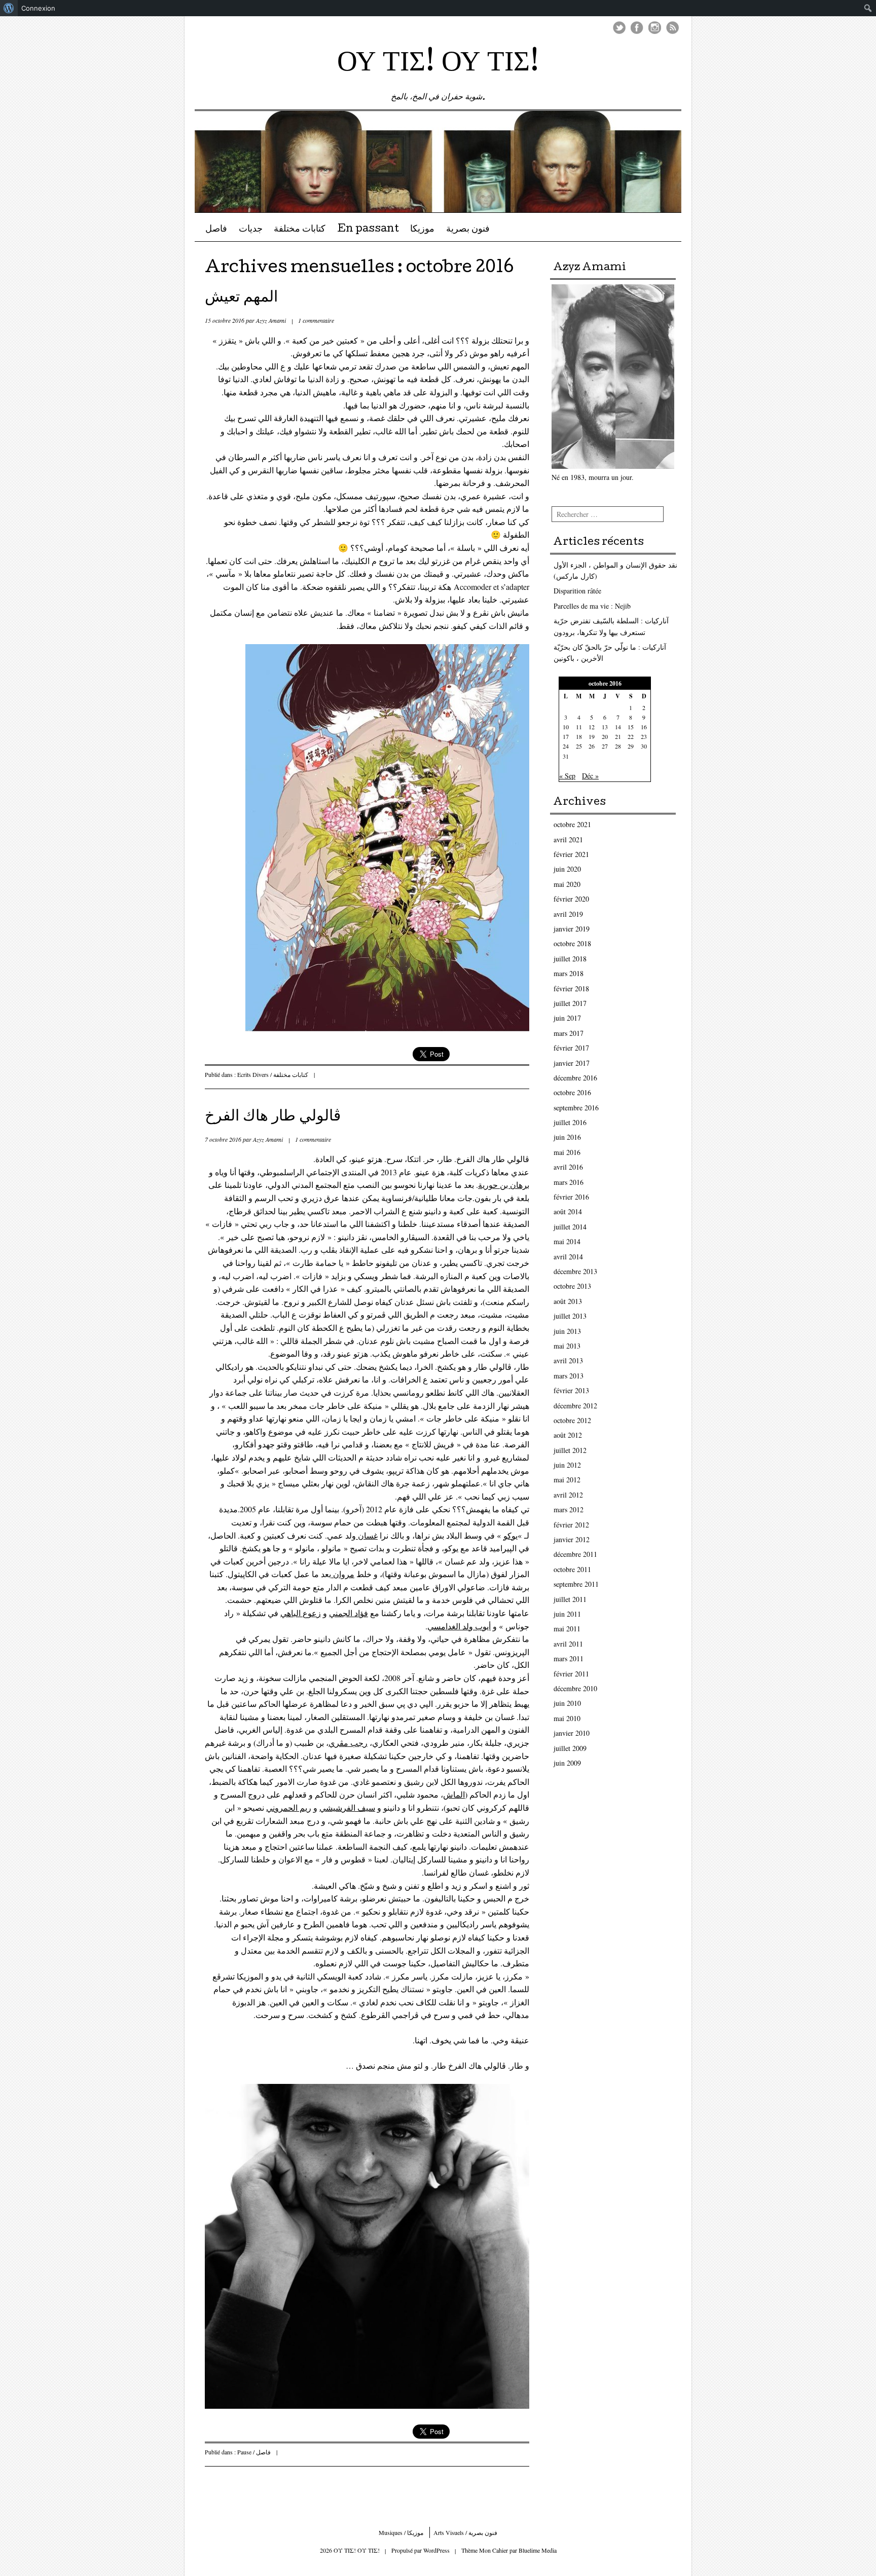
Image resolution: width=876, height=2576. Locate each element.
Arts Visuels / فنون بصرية (465, 2532)
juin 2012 (567, 1465)
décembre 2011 (575, 1554)
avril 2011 (568, 1644)
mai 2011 (567, 1629)
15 (631, 727)
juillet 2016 (570, 1122)
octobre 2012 (572, 1420)
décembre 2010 (575, 1688)
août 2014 (568, 1211)
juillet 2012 (570, 1450)
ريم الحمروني (289, 1807)
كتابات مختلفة (300, 230)
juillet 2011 (570, 1599)
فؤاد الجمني (349, 1613)
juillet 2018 (570, 959)
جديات (251, 230)
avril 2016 (568, 1167)
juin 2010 (567, 1703)
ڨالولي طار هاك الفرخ (273, 1117)
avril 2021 (568, 839)
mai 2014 (567, 1241)
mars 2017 (569, 1033)
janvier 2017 (572, 1063)
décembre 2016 (575, 1078)
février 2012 (571, 1525)
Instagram (655, 28)
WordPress (436, 2550)
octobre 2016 (572, 1092)
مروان (343, 1574)
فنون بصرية (468, 230)
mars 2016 (569, 1182)
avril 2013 (568, 1360)
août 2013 (568, 1301)
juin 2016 (567, 1137)
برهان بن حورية (504, 1185)
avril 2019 (568, 914)
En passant (368, 230)
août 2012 (568, 1435)
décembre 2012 (575, 1406)
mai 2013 (567, 1346)
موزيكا (422, 230)
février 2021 (571, 854)
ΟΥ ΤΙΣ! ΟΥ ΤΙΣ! (438, 64)
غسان (367, 1535)
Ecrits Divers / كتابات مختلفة (273, 1074)
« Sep (567, 776)
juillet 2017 (570, 1003)
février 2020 (571, 899)
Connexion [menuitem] (38, 8)
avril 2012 (568, 1495)
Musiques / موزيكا (401, 2532)
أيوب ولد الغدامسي (459, 1626)
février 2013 (571, 1390)
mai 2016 (567, 1152)
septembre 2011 (576, 1584)
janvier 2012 (572, 1539)
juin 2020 (567, 869)
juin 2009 (567, 1763)
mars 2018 (569, 973)
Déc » (590, 776)
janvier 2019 (572, 929)
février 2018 (571, 988)
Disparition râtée (577, 591)
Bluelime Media (538, 2550)
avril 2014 (568, 1257)
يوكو (510, 1535)
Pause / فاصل (254, 2452)
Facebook (637, 28)
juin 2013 (567, 1331)
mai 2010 (567, 1718)
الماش (454, 1794)
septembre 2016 (576, 1108)
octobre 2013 (572, 1286)
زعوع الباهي (301, 1613)
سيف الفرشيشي (347, 1807)
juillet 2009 (570, 1748)
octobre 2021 (572, 824)
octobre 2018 (572, 943)
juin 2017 (567, 1018)
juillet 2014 (570, 1227)
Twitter (619, 28)
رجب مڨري (348, 1743)
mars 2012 (569, 1509)
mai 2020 (567, 884)
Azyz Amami (271, 320)
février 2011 (571, 1674)
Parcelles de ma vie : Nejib (592, 606)
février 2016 (571, 1197)
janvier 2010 (572, 1733)
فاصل (216, 230)
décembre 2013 (575, 1271)
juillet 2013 (570, 1316)
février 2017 (571, 1048)
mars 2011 (569, 1658)
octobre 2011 (572, 1569)
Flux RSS (672, 28)
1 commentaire (316, 320)
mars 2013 (569, 1376)
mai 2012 (567, 1480)
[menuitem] (9, 8)
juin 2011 (567, 1614)
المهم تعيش (241, 298)
